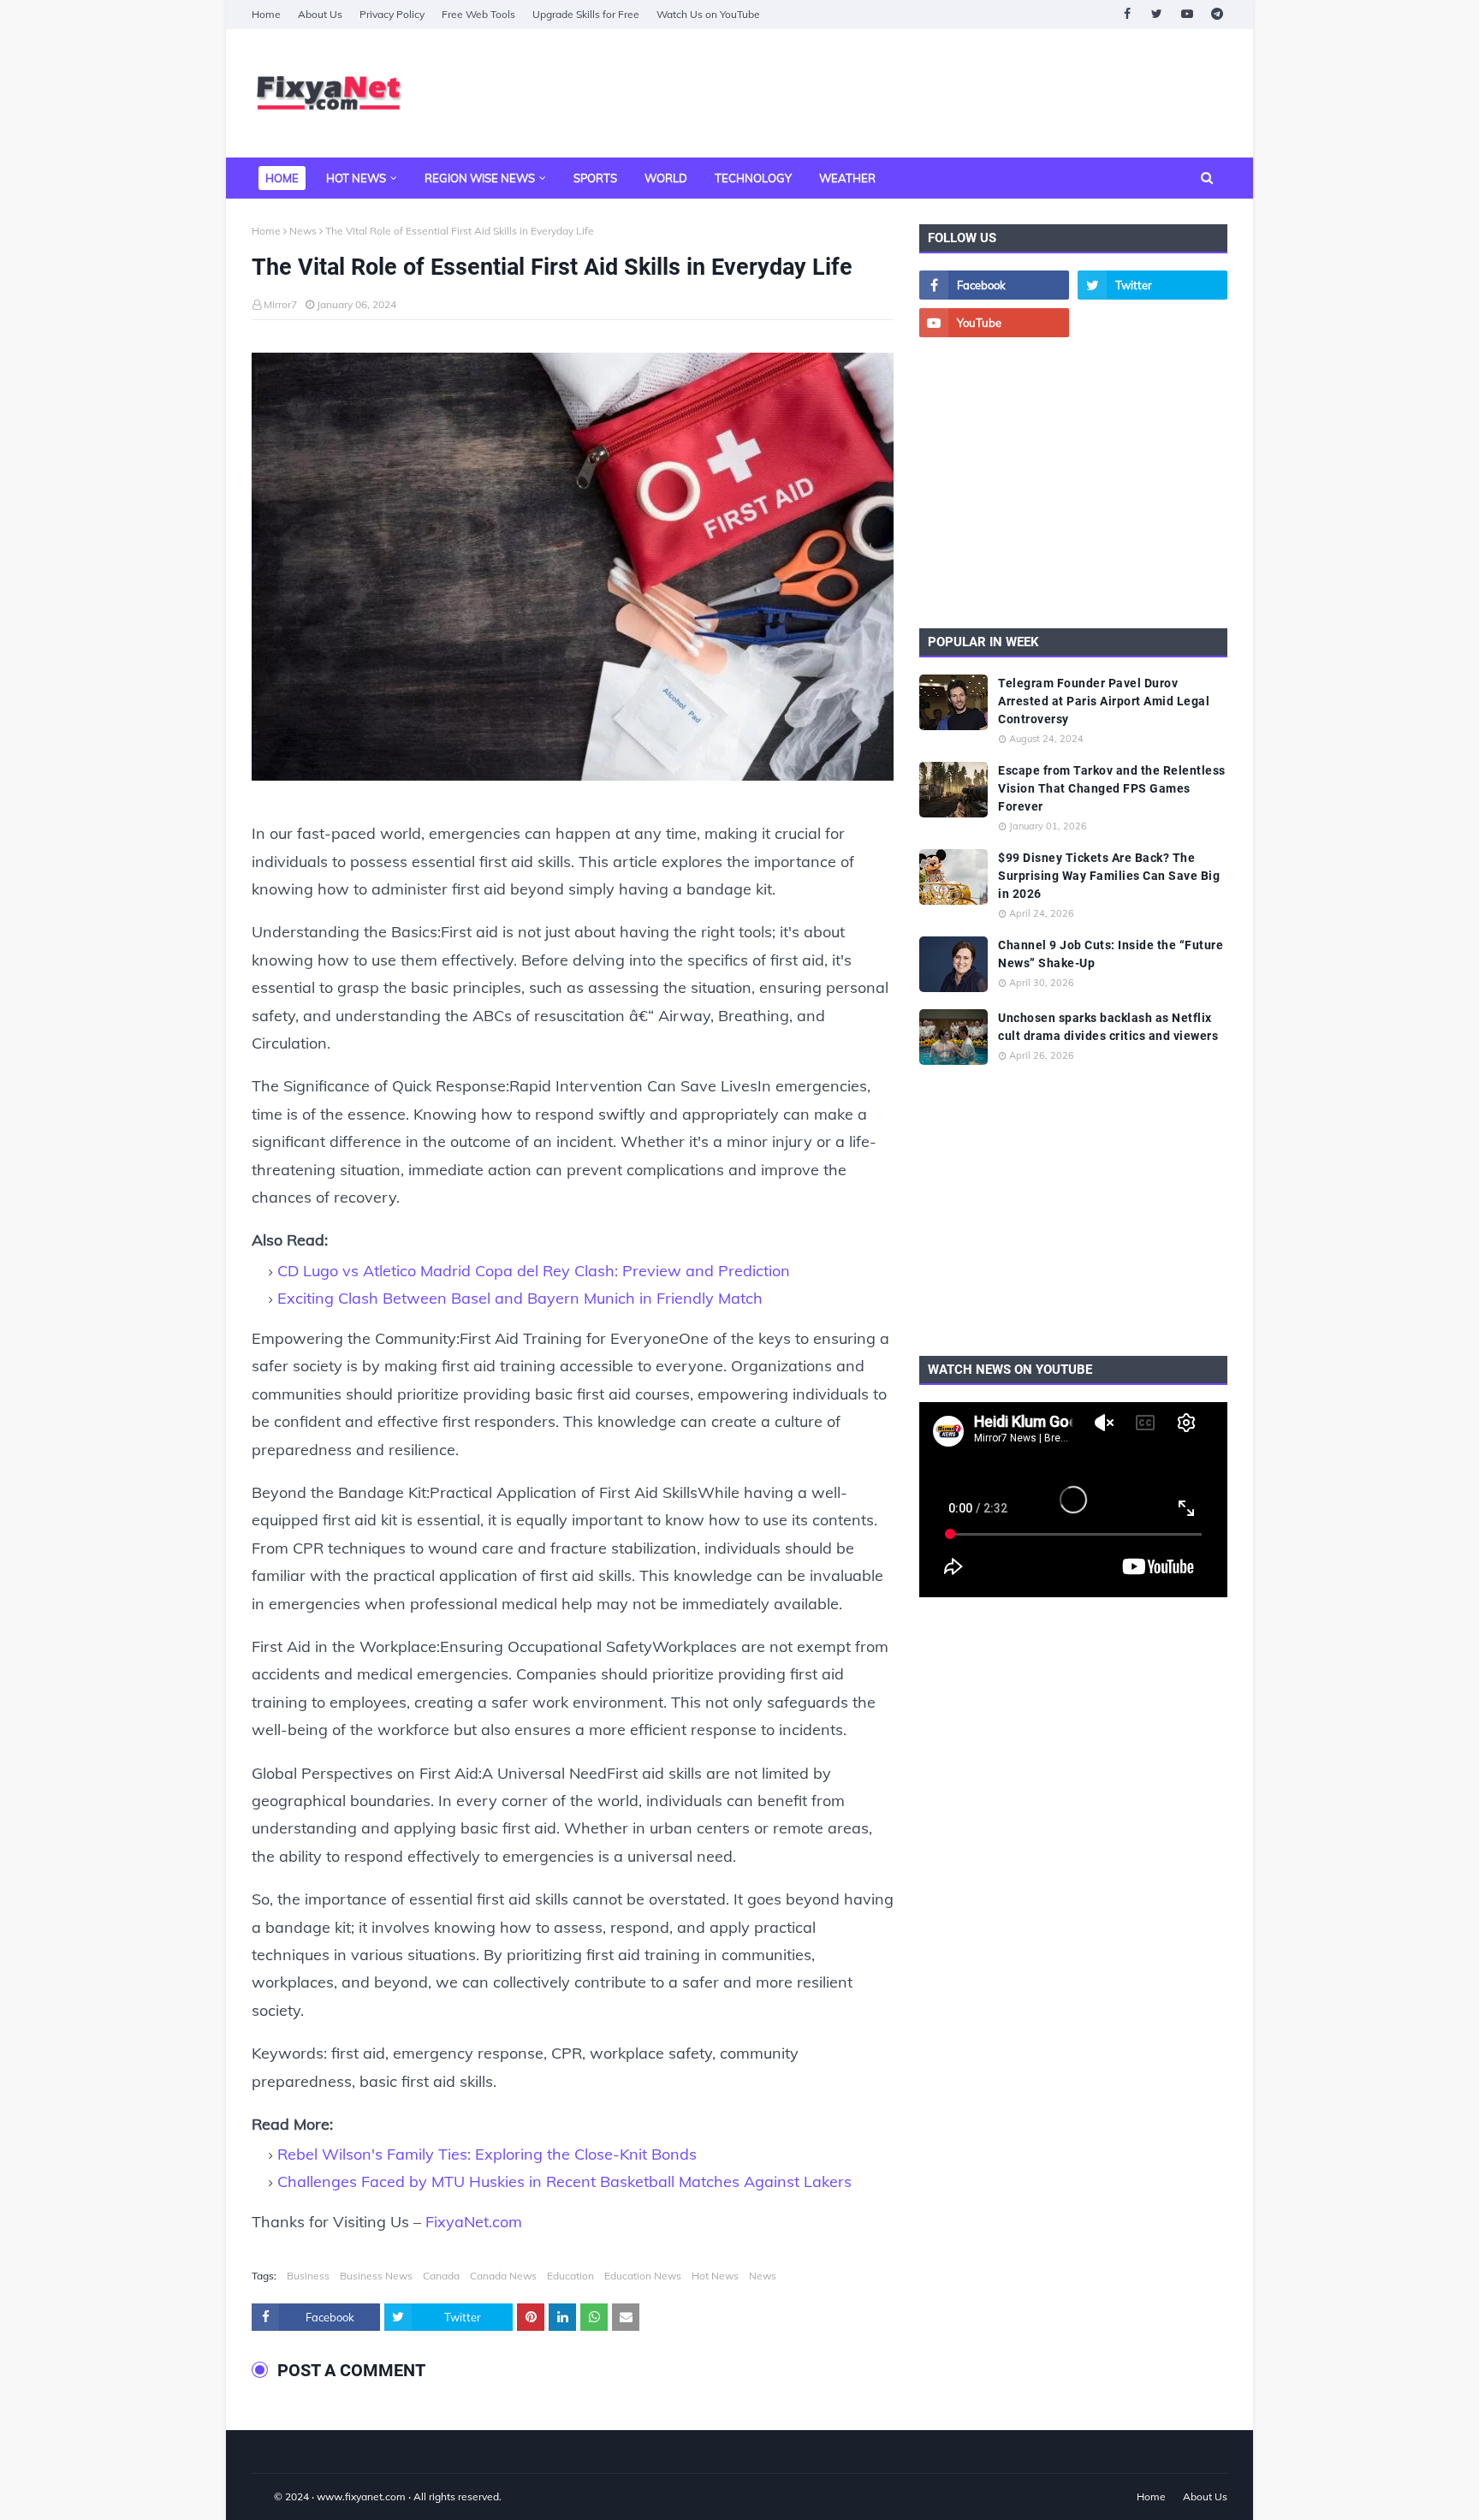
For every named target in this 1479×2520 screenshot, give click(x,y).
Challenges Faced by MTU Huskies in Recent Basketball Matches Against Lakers (564, 2181)
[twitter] (1157, 14)
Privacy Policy (392, 14)
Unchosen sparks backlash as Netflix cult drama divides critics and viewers (1108, 1027)
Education (570, 2276)
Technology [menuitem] (753, 178)
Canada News (503, 2276)
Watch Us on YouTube (708, 14)
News (303, 231)
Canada (441, 2276)
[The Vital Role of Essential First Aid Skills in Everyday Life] (573, 571)
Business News (376, 2276)
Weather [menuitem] (847, 178)
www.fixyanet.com (361, 2496)
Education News (643, 2276)
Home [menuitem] (282, 178)
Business (308, 2276)
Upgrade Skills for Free (586, 14)
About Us (320, 14)
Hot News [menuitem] (356, 178)
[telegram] (1217, 14)
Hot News (715, 2276)
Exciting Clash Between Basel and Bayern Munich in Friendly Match (520, 1298)
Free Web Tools (478, 14)
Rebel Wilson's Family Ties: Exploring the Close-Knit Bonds (487, 2154)
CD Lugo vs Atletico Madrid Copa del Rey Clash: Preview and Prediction (534, 1271)
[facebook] (1127, 14)
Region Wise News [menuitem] (480, 178)
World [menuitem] (666, 178)
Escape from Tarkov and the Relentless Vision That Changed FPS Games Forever (1112, 788)
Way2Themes (270, 2496)
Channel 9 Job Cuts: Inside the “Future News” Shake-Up (1111, 954)
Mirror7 (280, 304)
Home (266, 14)
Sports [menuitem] (595, 178)
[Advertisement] (916, 93)
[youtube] (1187, 14)
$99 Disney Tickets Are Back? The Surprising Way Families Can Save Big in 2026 (1109, 876)
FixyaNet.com (474, 2222)
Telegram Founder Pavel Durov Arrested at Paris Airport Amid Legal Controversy (1104, 701)
